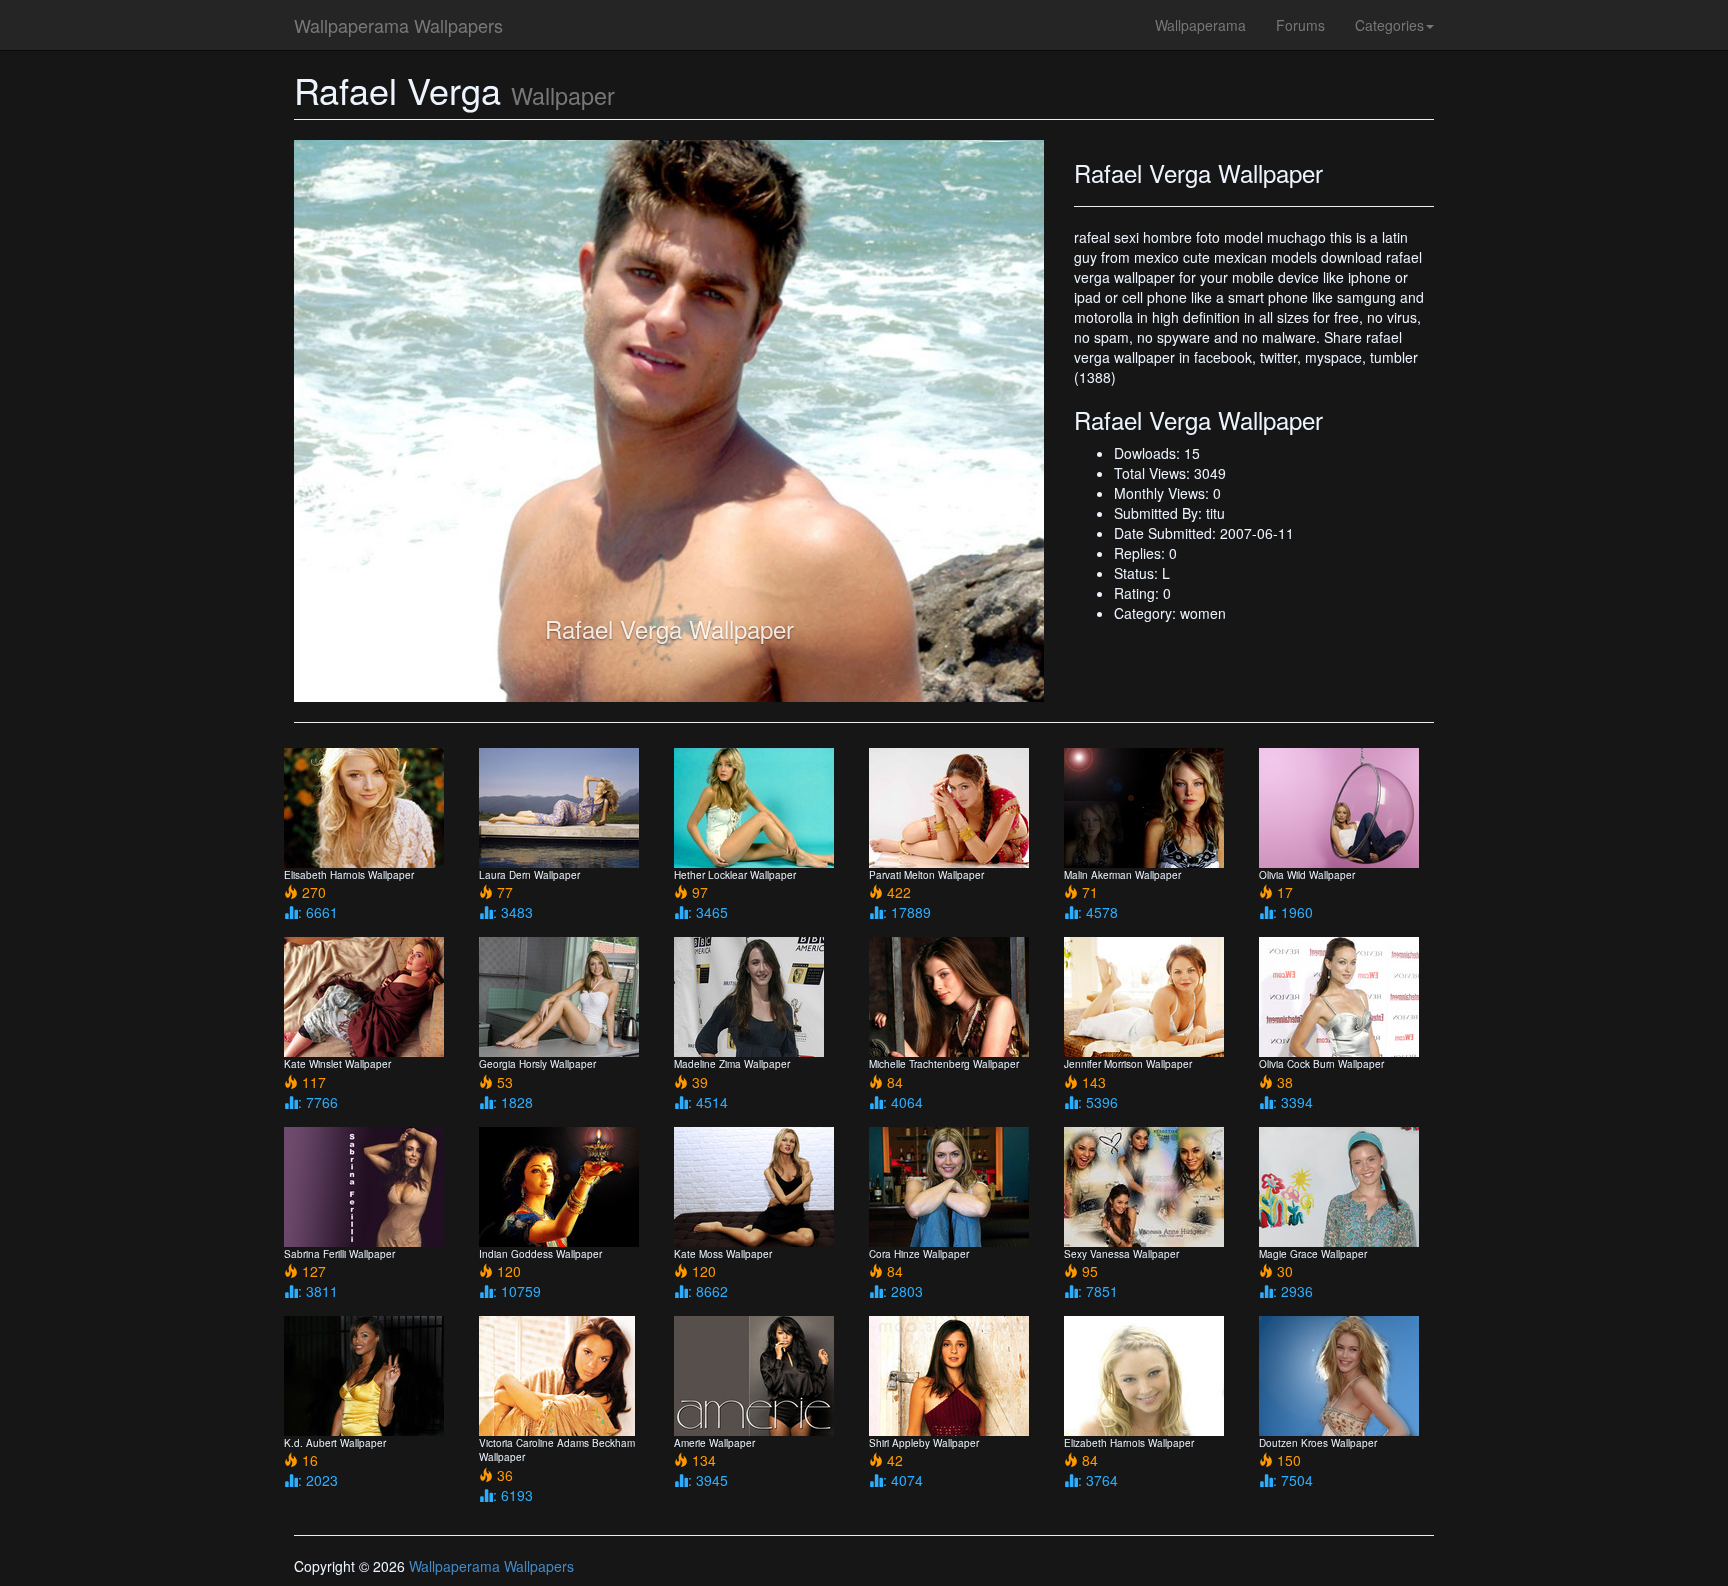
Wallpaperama (1200, 25)
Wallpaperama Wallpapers (398, 25)
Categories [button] (1389, 25)
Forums (1300, 25)
